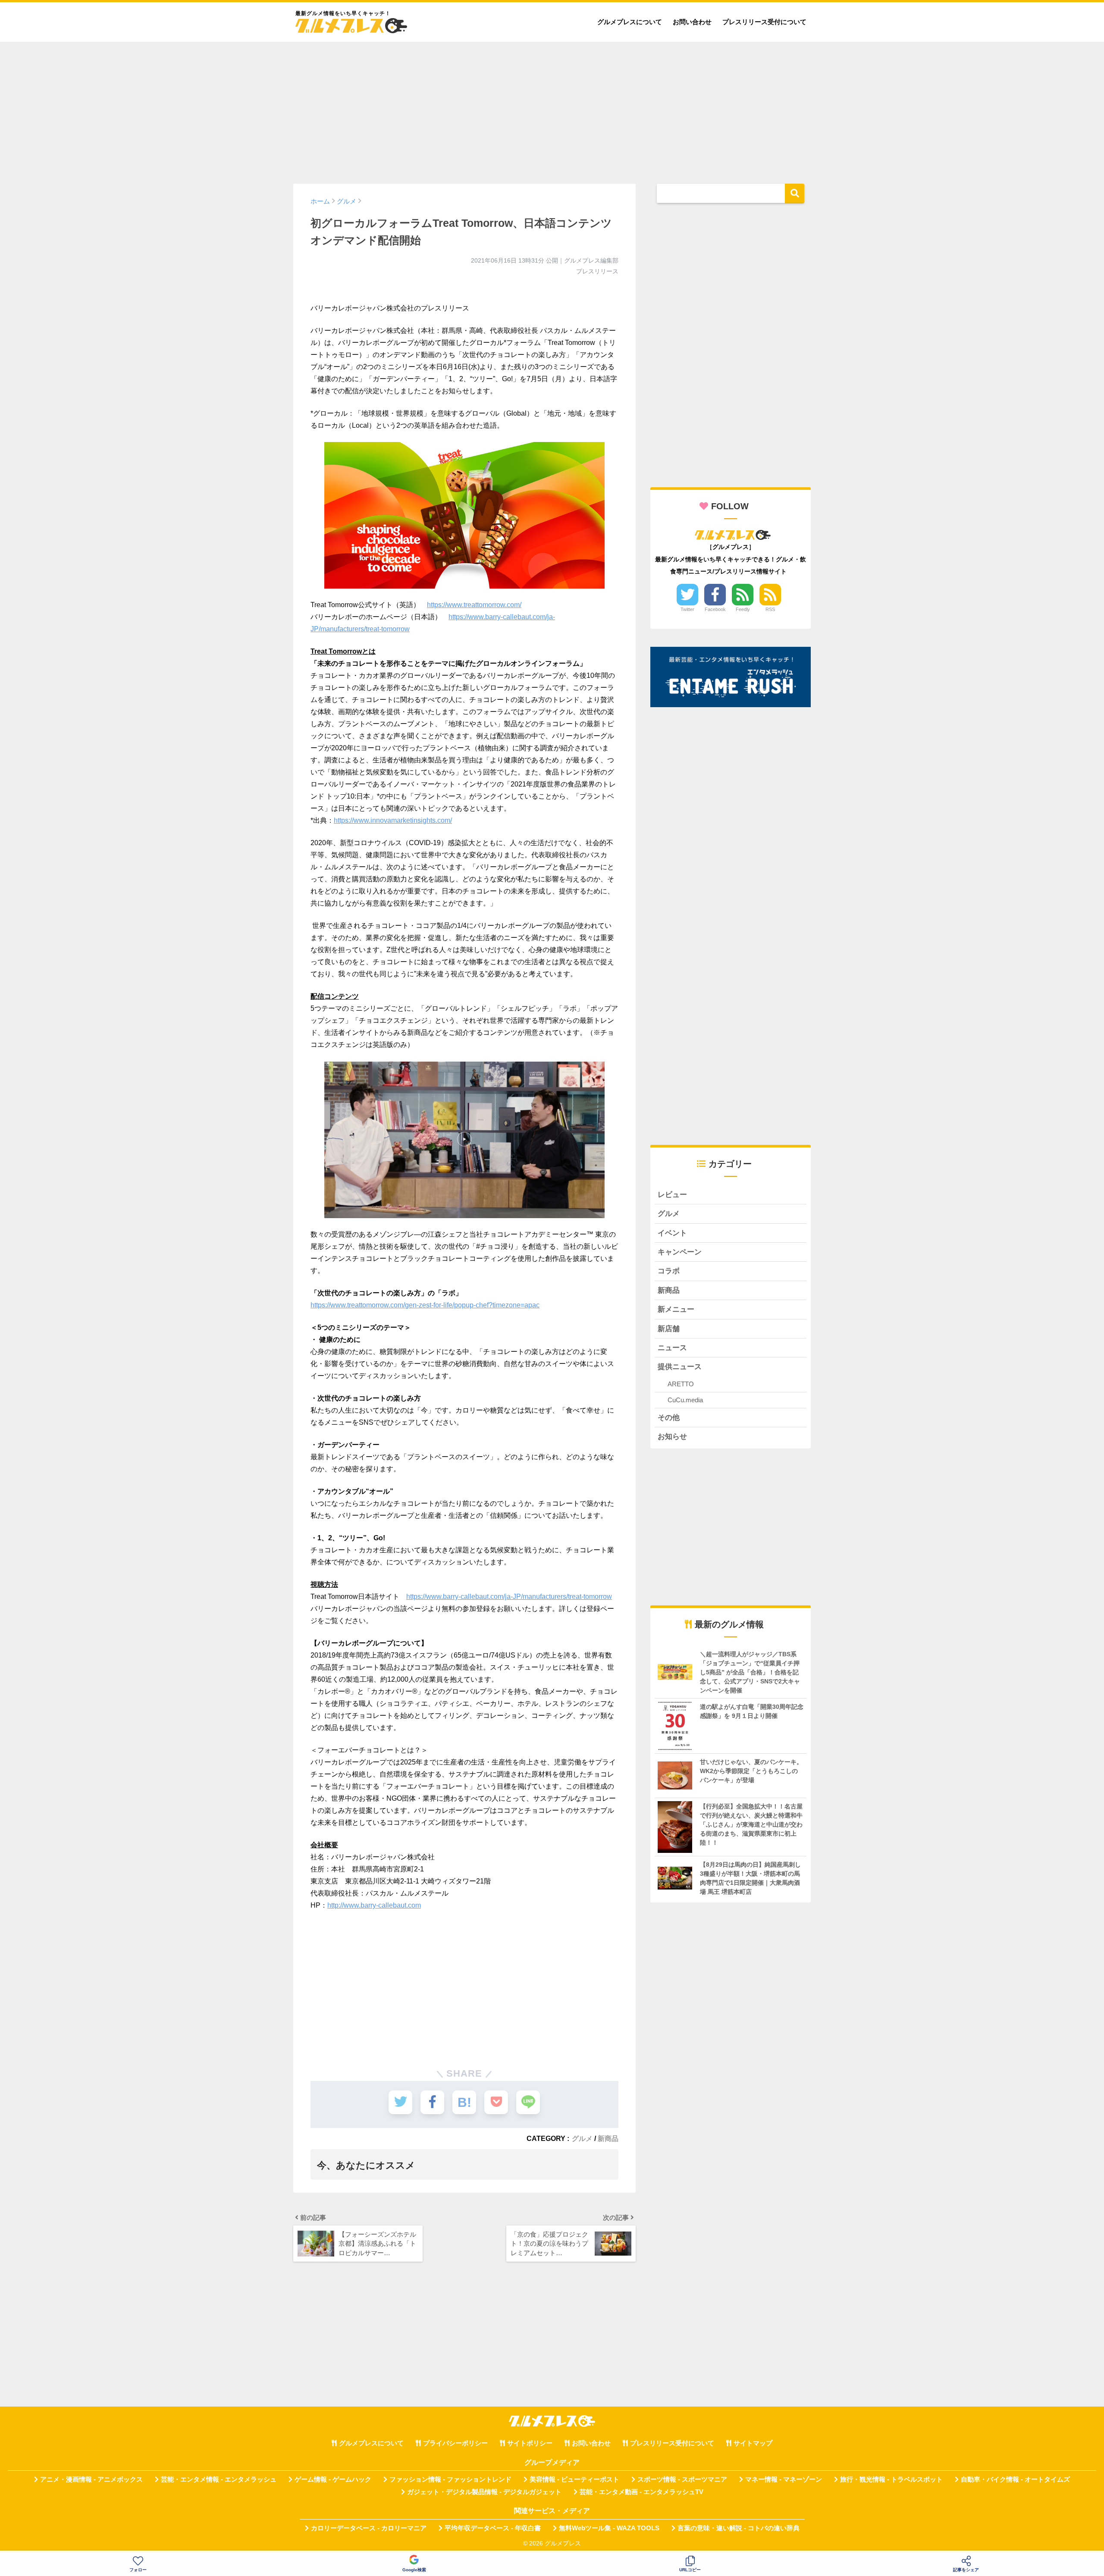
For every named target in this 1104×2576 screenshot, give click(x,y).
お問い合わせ (692, 22)
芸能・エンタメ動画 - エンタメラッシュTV (641, 2492)
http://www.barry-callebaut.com (374, 1905)
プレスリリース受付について (764, 22)
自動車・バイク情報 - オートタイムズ (1015, 2479)
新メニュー (676, 1309)
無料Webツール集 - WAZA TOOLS (609, 2528)
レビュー (672, 1195)
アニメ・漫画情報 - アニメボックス (91, 2479)
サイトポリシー (530, 2443)
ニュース (672, 1348)
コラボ (669, 1271)
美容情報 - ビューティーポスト (574, 2479)
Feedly (743, 609)
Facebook (715, 609)
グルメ (582, 2138)
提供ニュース (680, 1367)
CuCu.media (685, 1400)
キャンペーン (680, 1252)
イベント (672, 1233)
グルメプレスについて (630, 22)
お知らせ (672, 1437)
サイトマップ (753, 2443)
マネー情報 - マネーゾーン (784, 2479)
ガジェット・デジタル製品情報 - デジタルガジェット (484, 2492)
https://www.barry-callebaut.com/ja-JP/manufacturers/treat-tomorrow (509, 1597)
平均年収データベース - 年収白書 (493, 2528)
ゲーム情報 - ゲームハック (333, 2479)
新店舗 (669, 1329)
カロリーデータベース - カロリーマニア (369, 2528)
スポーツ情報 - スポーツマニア (682, 2479)
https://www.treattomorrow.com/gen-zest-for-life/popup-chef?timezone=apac (425, 1305)
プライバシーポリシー (455, 2443)
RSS (770, 609)
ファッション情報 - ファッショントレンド (450, 2479)
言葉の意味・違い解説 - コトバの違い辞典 (739, 2528)
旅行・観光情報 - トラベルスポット (891, 2479)
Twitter (687, 609)
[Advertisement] (552, 109)
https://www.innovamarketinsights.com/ (393, 820)
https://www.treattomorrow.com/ (474, 605)
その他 (669, 1418)
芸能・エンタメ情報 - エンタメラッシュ (219, 2479)
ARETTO (681, 1384)
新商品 (608, 2138)
